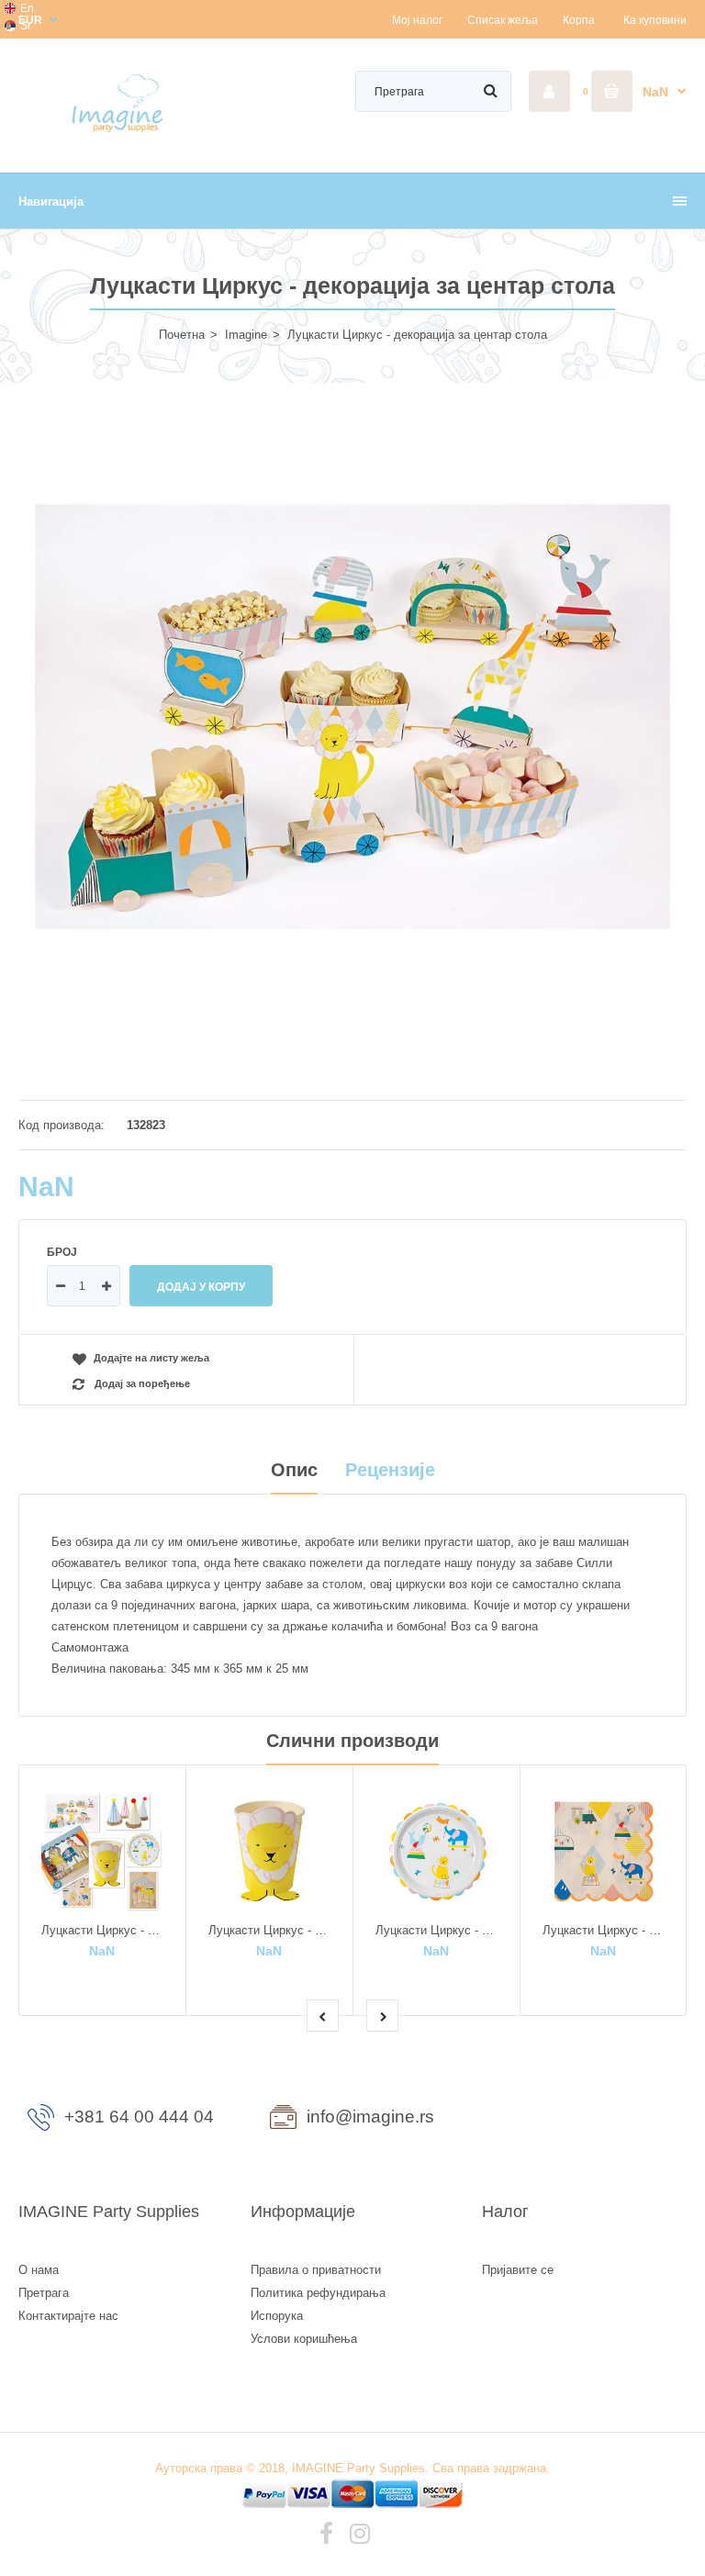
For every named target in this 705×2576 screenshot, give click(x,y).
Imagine (246, 335)
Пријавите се (518, 2270)
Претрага (44, 2293)
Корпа (579, 20)
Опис (294, 1470)
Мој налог (417, 20)
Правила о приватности (316, 2270)
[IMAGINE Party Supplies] (121, 131)
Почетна (182, 335)
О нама (39, 2270)
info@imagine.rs (370, 2117)
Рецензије (390, 1470)
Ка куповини (655, 20)
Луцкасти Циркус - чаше (276, 1930)
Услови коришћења (304, 2339)
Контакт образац (584, 2121)
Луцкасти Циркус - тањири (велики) (474, 1930)
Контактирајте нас (68, 2316)
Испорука (277, 2316)
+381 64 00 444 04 (139, 2117)
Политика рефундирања (318, 2293)
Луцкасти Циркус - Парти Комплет (137, 1930)
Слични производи (352, 1741)
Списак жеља (503, 20)
